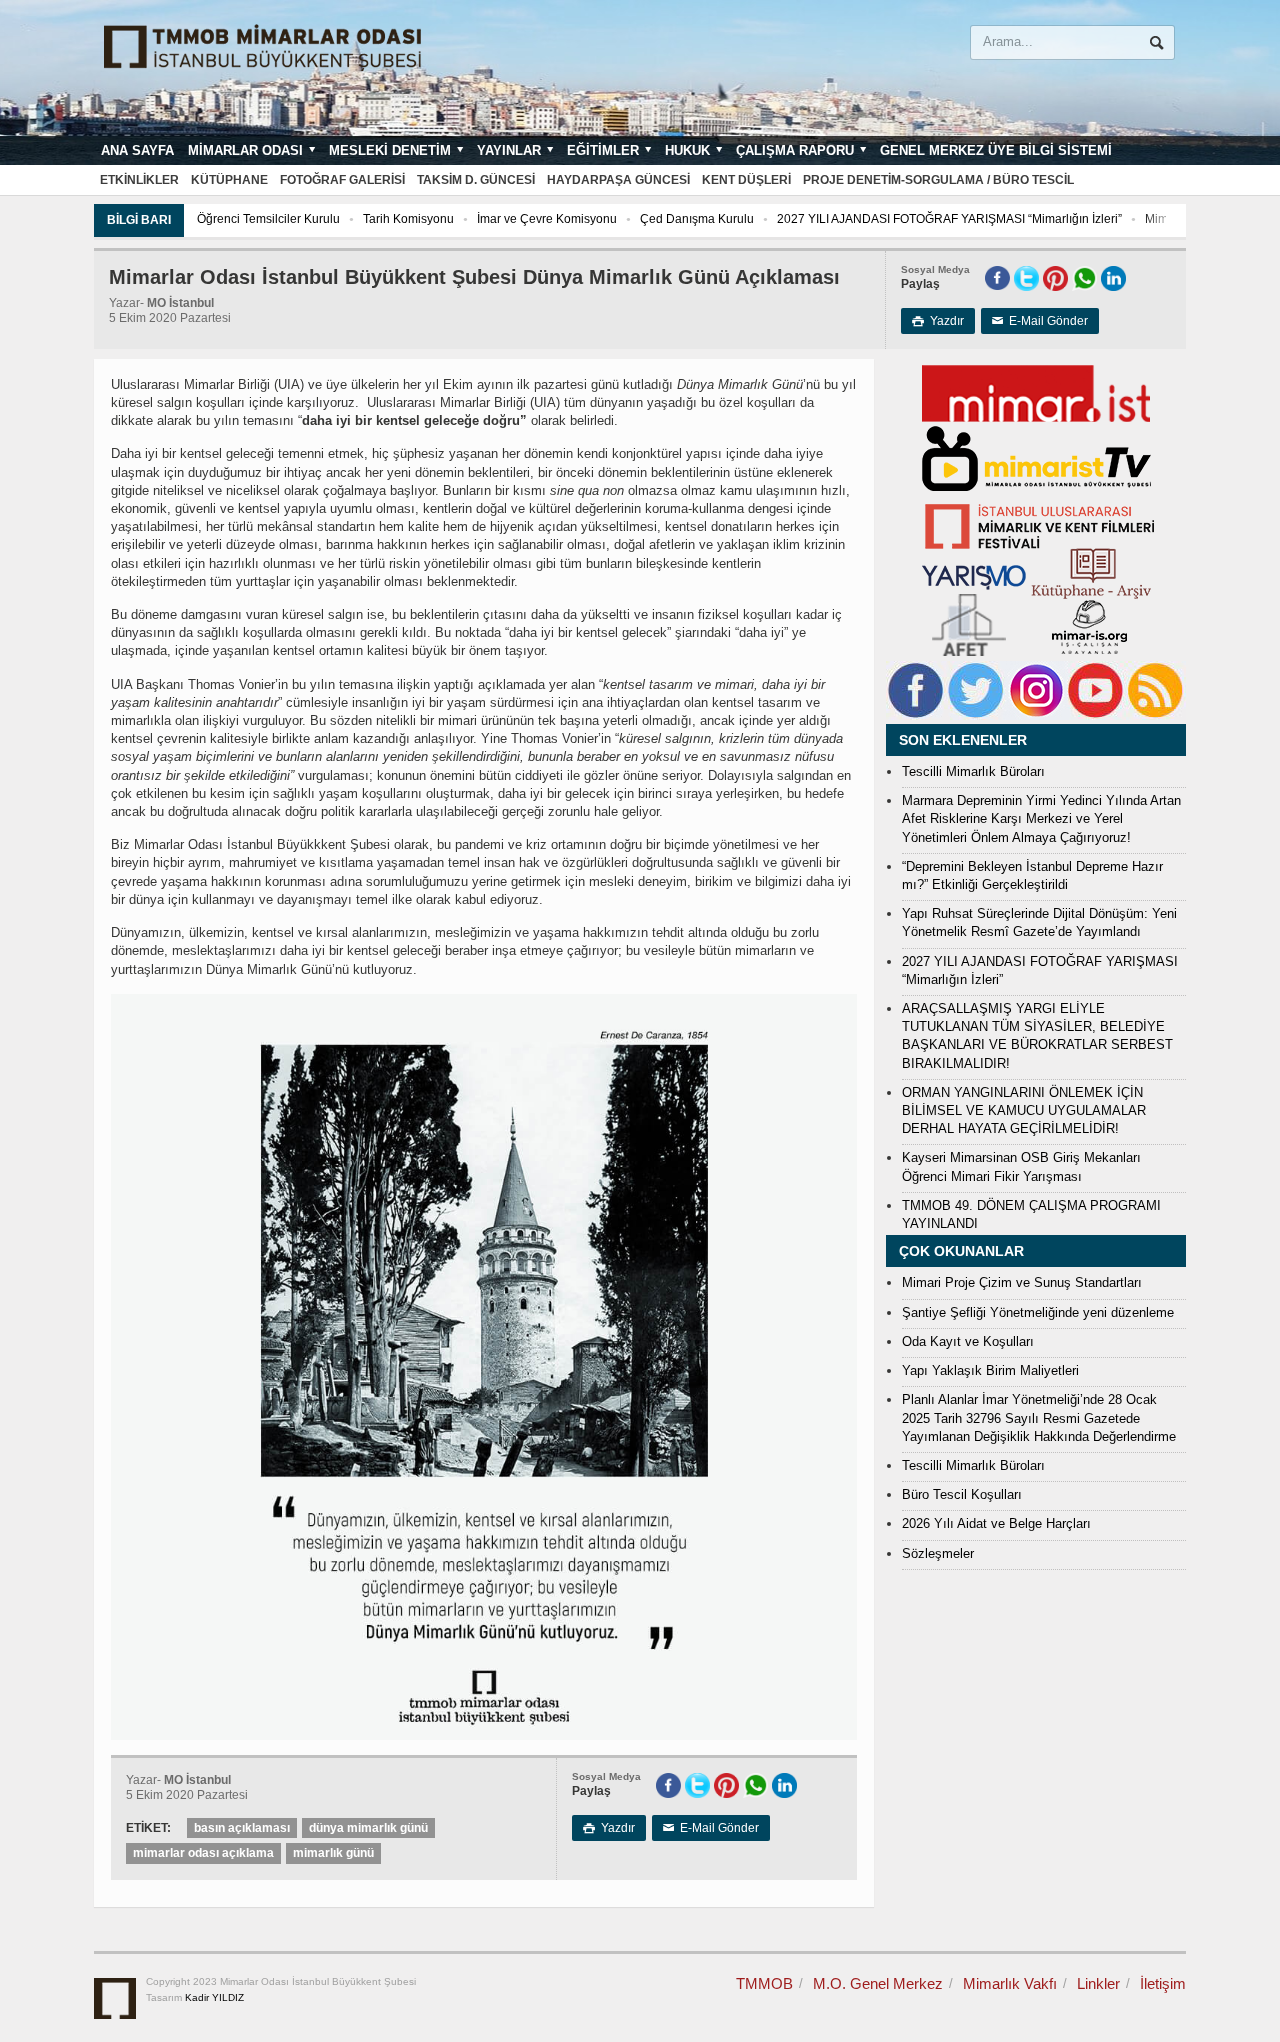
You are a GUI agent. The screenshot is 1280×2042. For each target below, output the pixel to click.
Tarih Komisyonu (408, 219)
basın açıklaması (242, 1828)
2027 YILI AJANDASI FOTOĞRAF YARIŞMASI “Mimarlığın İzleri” (949, 219)
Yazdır (938, 321)
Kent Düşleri (746, 180)
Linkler (1098, 1983)
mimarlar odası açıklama (203, 1853)
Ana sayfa (137, 150)
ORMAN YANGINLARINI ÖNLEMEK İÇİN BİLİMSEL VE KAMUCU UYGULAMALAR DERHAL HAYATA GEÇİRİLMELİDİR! (1024, 1110)
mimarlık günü (333, 1853)
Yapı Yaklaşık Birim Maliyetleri (990, 1370)
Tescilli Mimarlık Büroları (973, 771)
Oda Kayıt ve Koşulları (968, 1341)
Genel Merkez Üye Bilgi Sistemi (996, 150)
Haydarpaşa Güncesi (618, 180)
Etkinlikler (139, 180)
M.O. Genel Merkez (878, 1983)
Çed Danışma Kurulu (697, 219)
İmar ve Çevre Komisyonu (547, 219)
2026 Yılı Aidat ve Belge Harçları (996, 1523)
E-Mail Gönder (1040, 321)
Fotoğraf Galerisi (342, 180)
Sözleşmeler (938, 1553)
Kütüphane (229, 180)
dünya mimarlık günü (368, 1828)
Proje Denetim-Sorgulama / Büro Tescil (938, 180)
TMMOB (764, 1983)
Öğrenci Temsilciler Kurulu (268, 219)
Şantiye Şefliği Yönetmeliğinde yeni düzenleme (1038, 1312)
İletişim (1163, 1983)
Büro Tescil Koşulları (962, 1494)
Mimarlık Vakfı (1010, 1983)
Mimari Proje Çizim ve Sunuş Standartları (1022, 1282)
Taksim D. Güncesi (476, 180)
